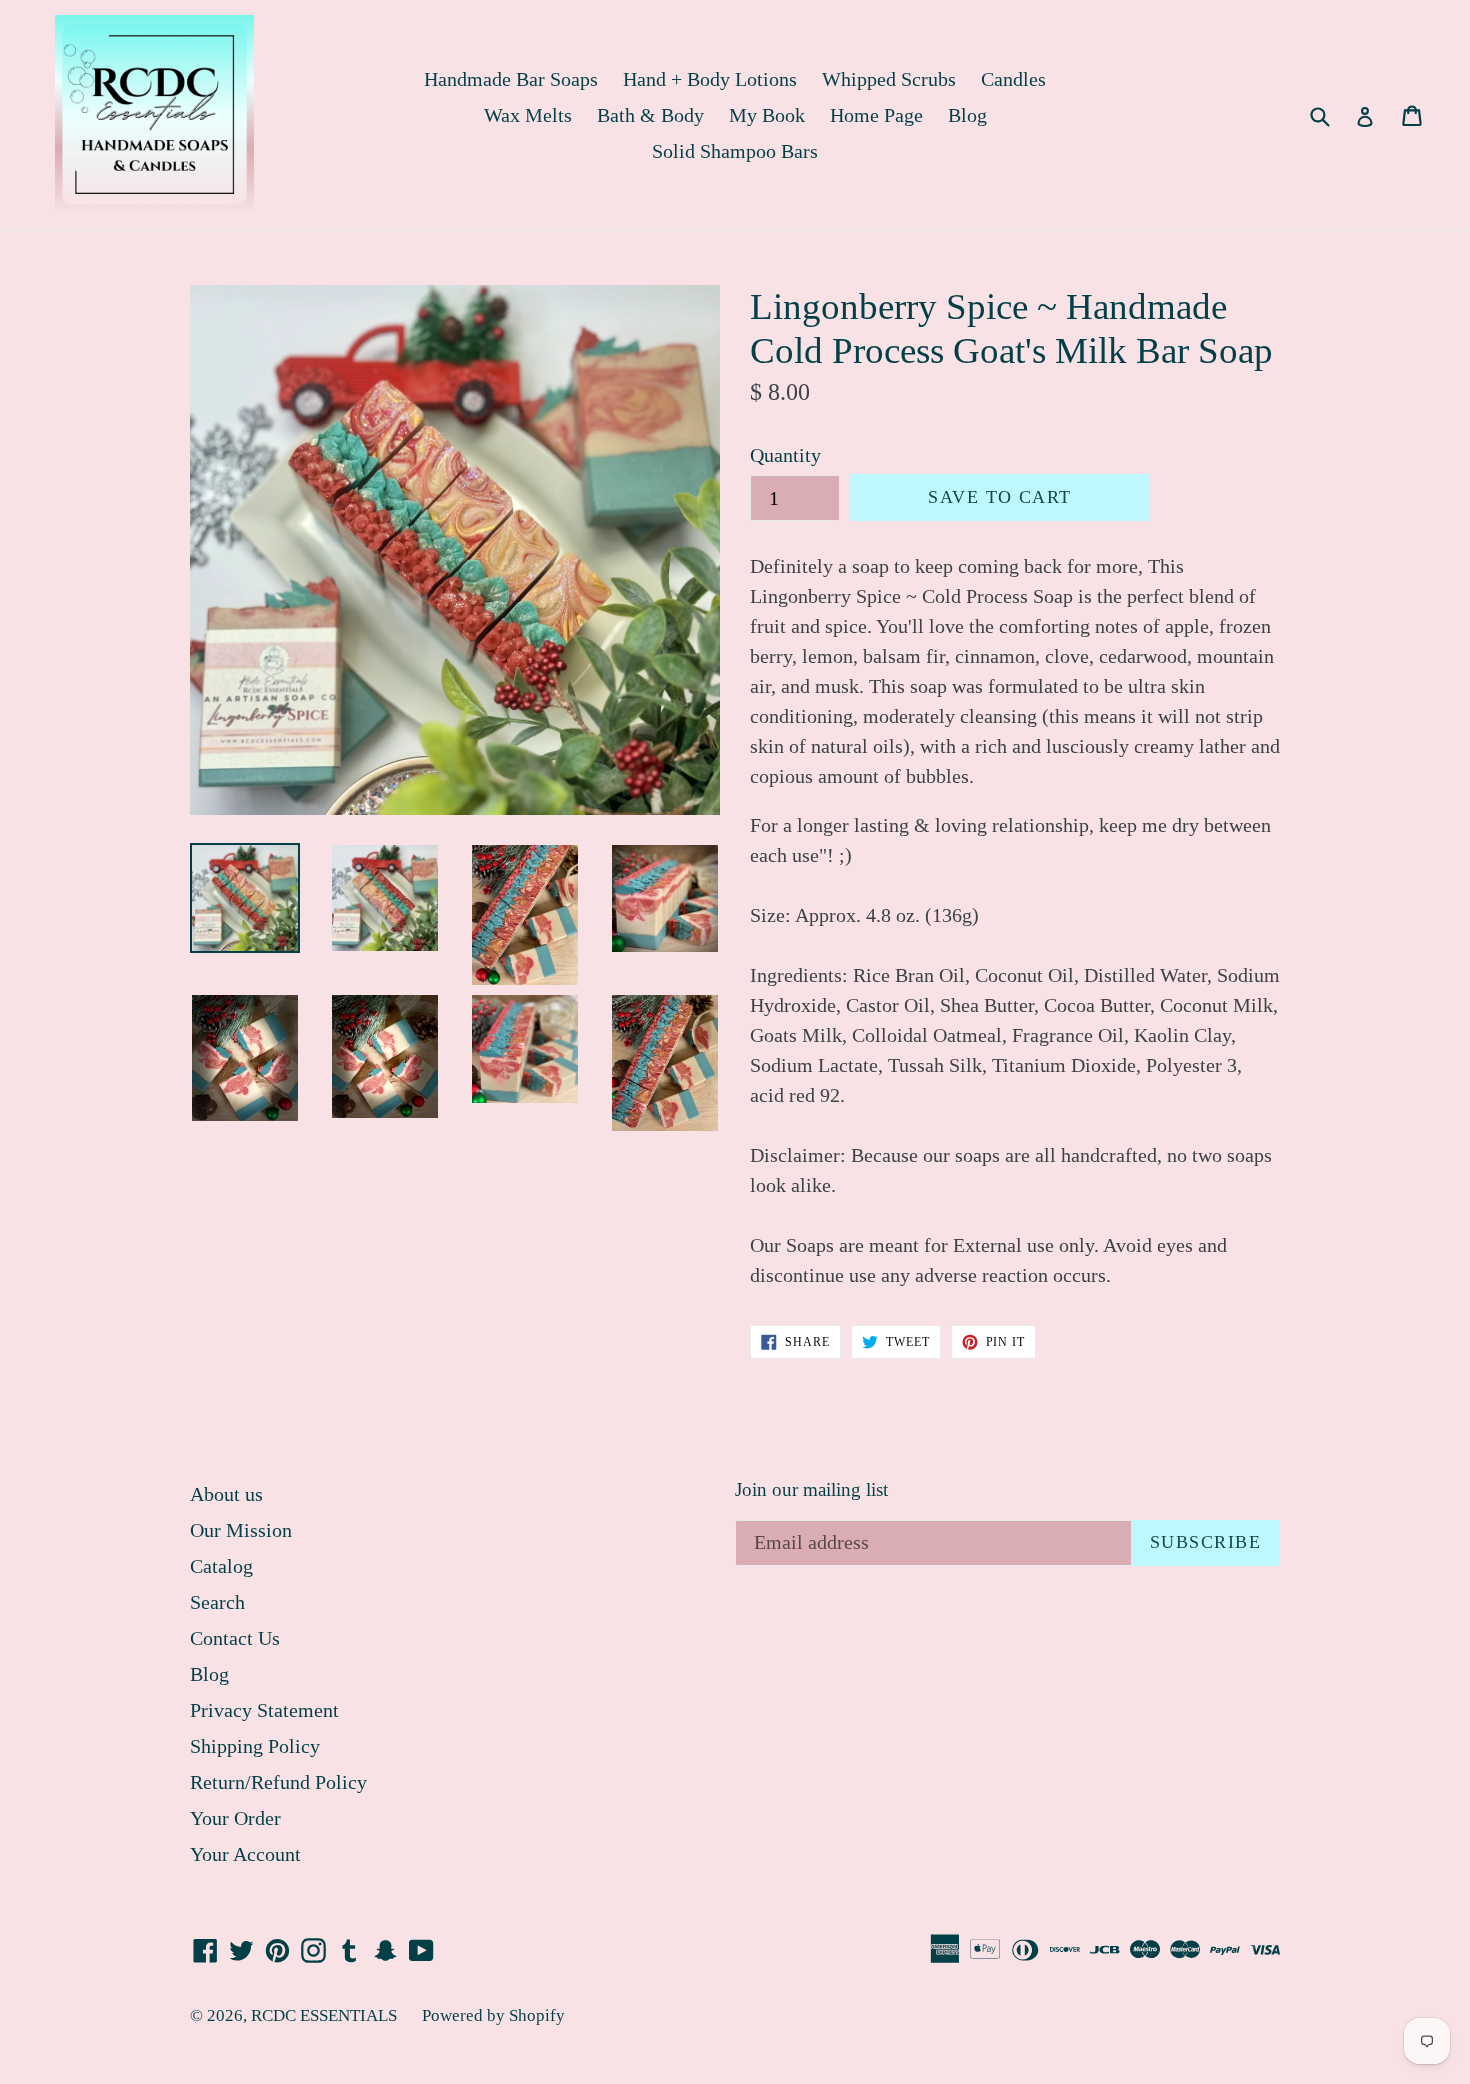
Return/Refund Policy (278, 1782)
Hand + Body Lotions (710, 79)
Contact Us (235, 1638)
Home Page (876, 115)
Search (217, 1602)
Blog (967, 115)
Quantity (785, 455)
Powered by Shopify (493, 2015)
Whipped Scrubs (889, 79)
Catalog (221, 1566)
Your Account (245, 1854)
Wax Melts (528, 115)
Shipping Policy (255, 1746)
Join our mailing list (811, 1489)
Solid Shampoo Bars (735, 151)
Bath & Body (650, 115)
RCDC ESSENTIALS (324, 2015)
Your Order (235, 1818)
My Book (767, 115)
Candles (1013, 79)
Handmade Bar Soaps (511, 79)
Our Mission (241, 1530)
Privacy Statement (264, 1710)
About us (226, 1494)
